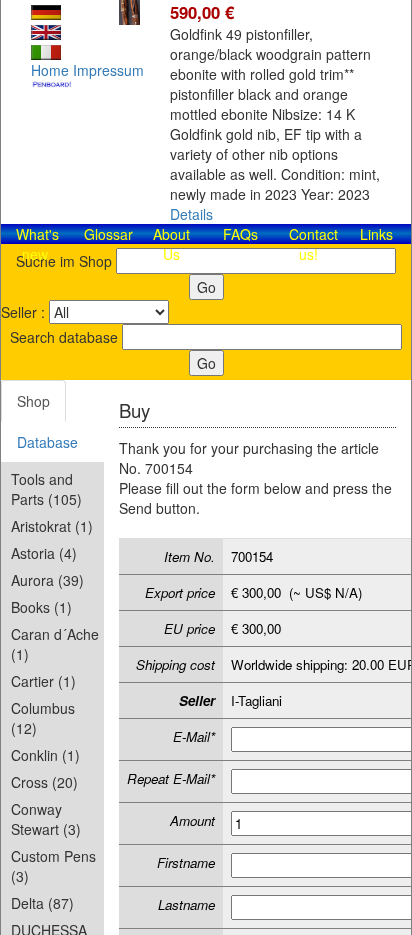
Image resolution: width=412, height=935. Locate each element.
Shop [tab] (33, 401)
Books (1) (41, 607)
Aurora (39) (47, 580)
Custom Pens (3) (53, 866)
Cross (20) (44, 782)
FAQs (240, 234)
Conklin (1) (45, 755)
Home (50, 70)
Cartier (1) (43, 681)
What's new (37, 244)
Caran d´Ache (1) (55, 644)
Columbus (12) (43, 718)
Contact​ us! (313, 244)
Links (376, 234)
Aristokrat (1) (52, 526)
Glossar (108, 234)
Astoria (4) (44, 553)
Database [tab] (47, 442)
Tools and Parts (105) (46, 489)
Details (191, 214)
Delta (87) (42, 903)
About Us (171, 244)
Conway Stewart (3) (46, 819)
